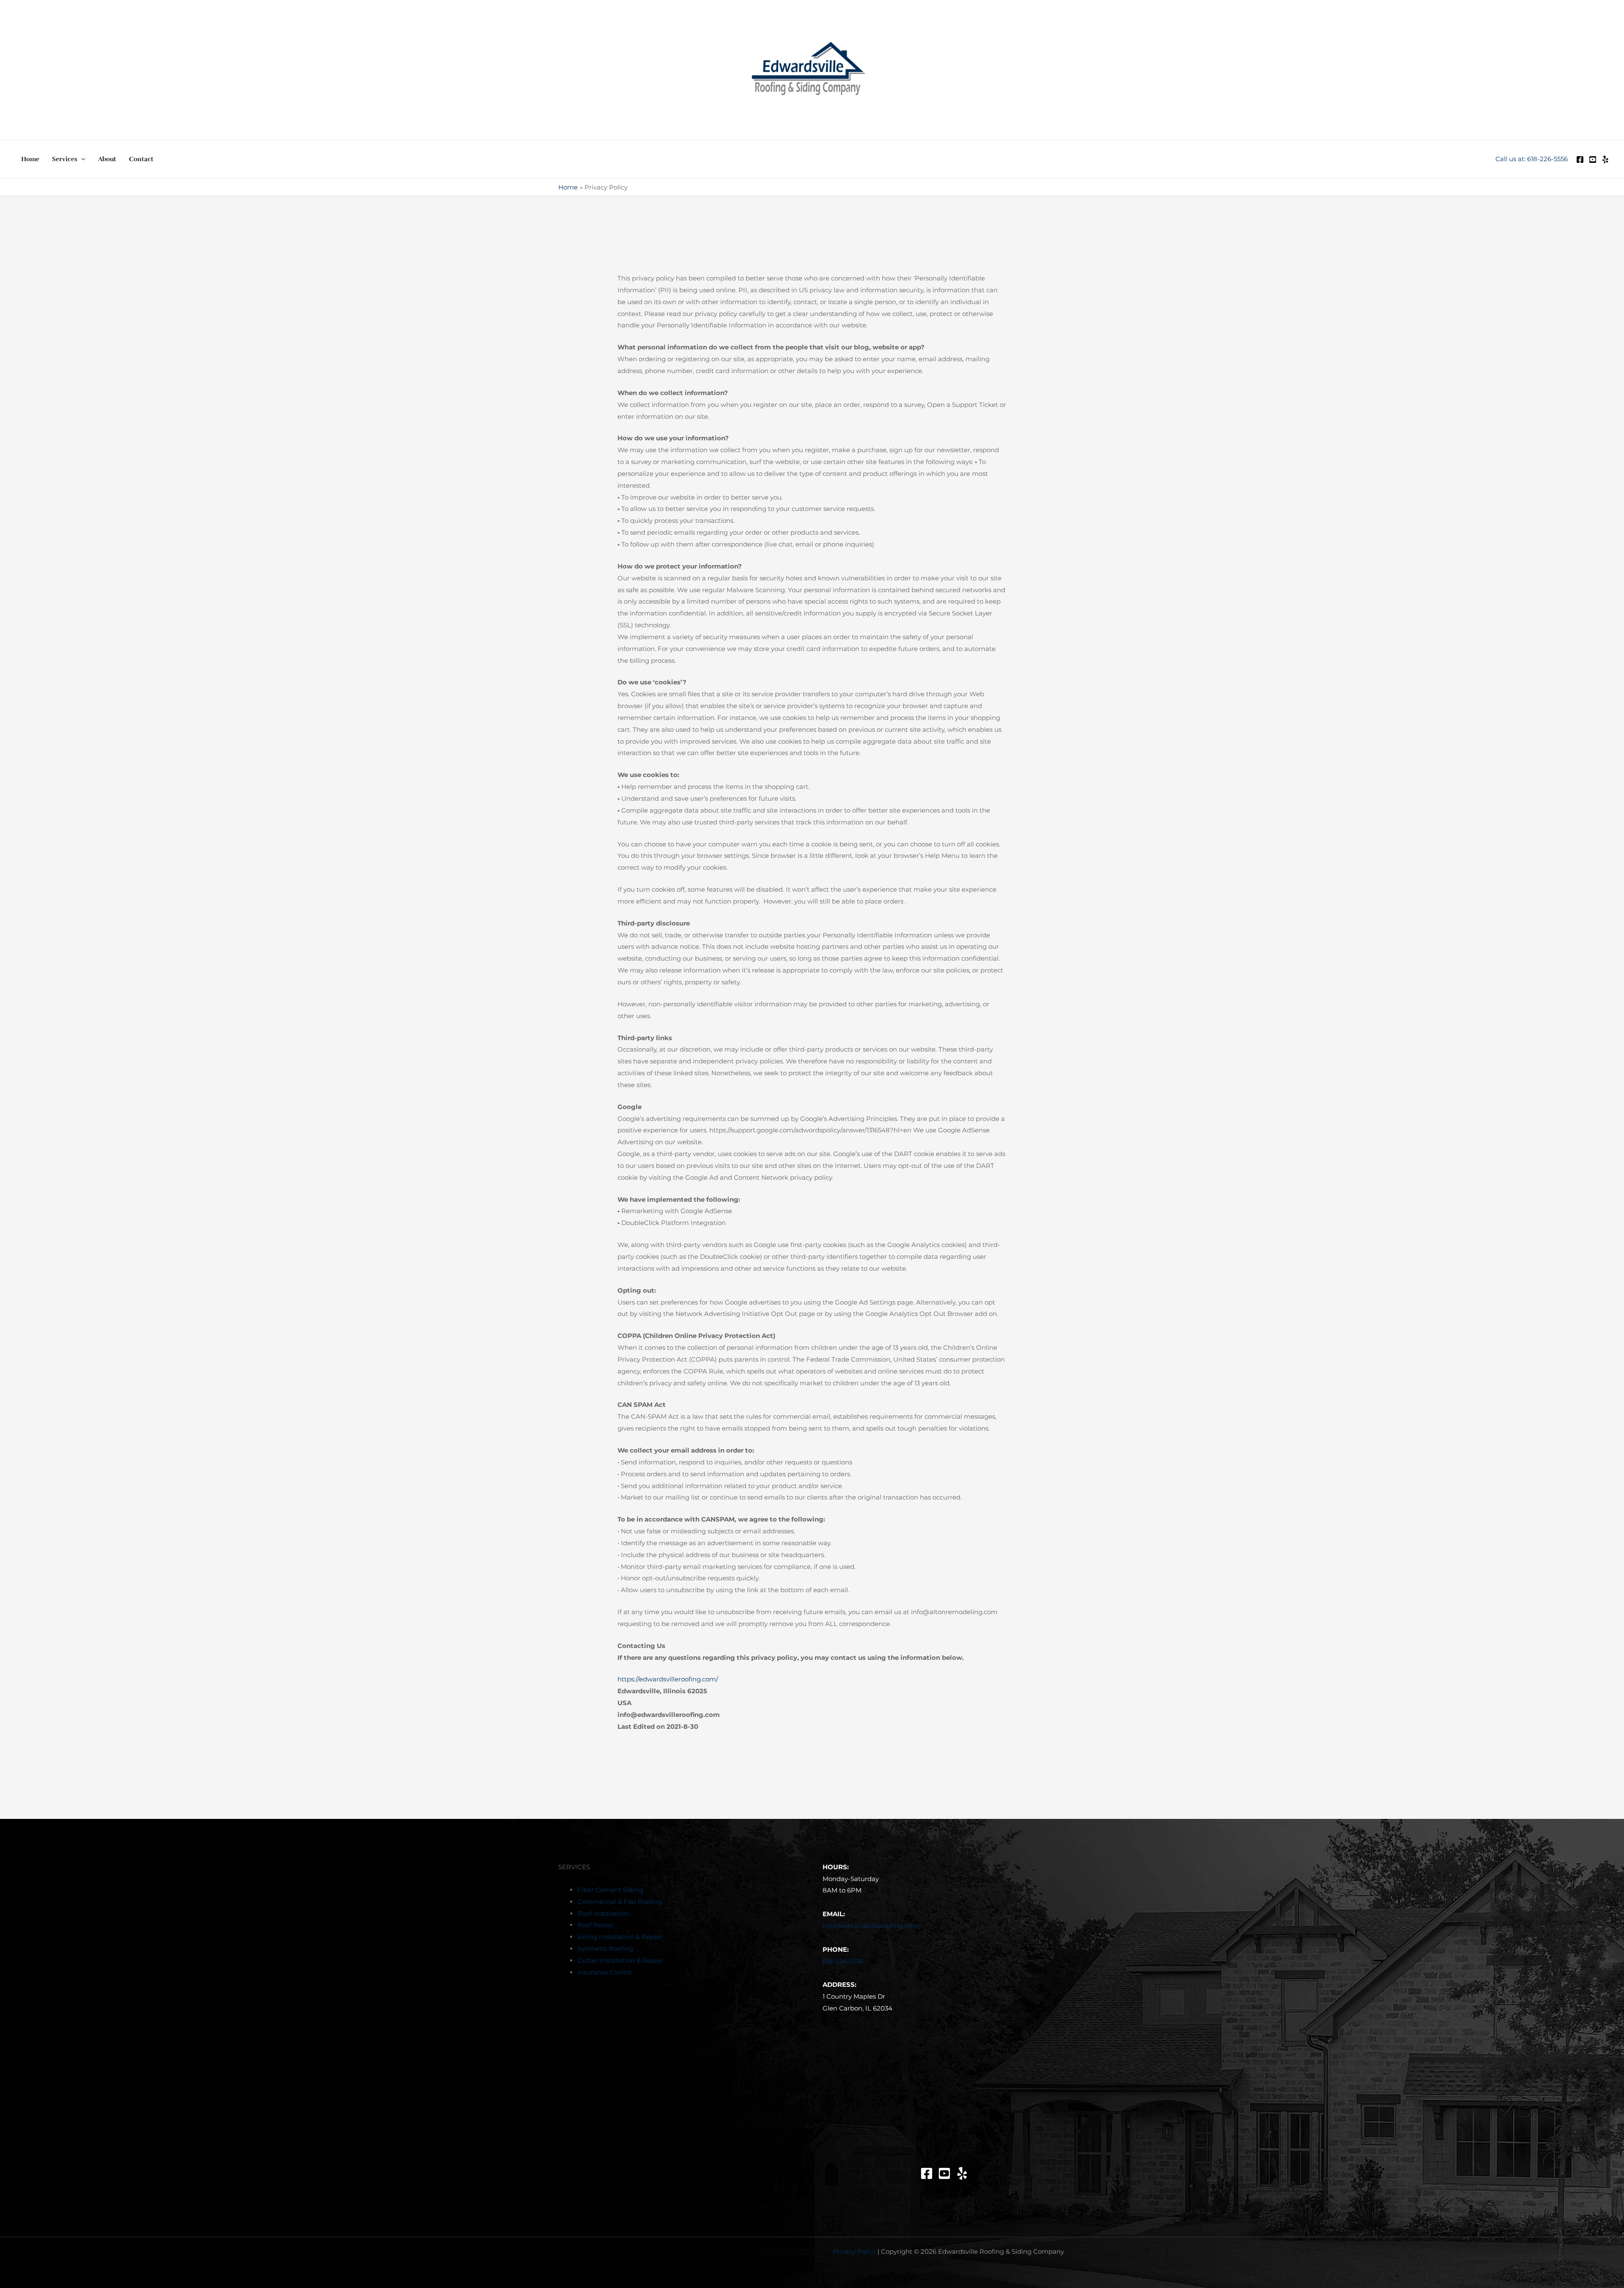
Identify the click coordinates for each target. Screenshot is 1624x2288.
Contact (141, 159)
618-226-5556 (843, 1961)
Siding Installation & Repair (620, 1937)
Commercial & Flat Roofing (620, 1902)
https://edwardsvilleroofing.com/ (668, 1679)
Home (30, 159)
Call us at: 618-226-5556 (1532, 159)
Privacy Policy (854, 2251)
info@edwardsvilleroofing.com (870, 1926)
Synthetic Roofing (605, 1949)
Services (65, 159)
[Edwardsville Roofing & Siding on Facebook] (927, 2173)
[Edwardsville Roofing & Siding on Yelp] (1605, 159)
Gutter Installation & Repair (620, 1960)
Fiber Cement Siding (610, 1890)
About (107, 159)
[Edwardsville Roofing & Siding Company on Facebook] (1580, 159)
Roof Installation (603, 1913)
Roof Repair (596, 1925)
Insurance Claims (604, 1972)
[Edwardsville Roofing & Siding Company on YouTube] (1593, 159)
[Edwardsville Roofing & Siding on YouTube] (944, 2173)
